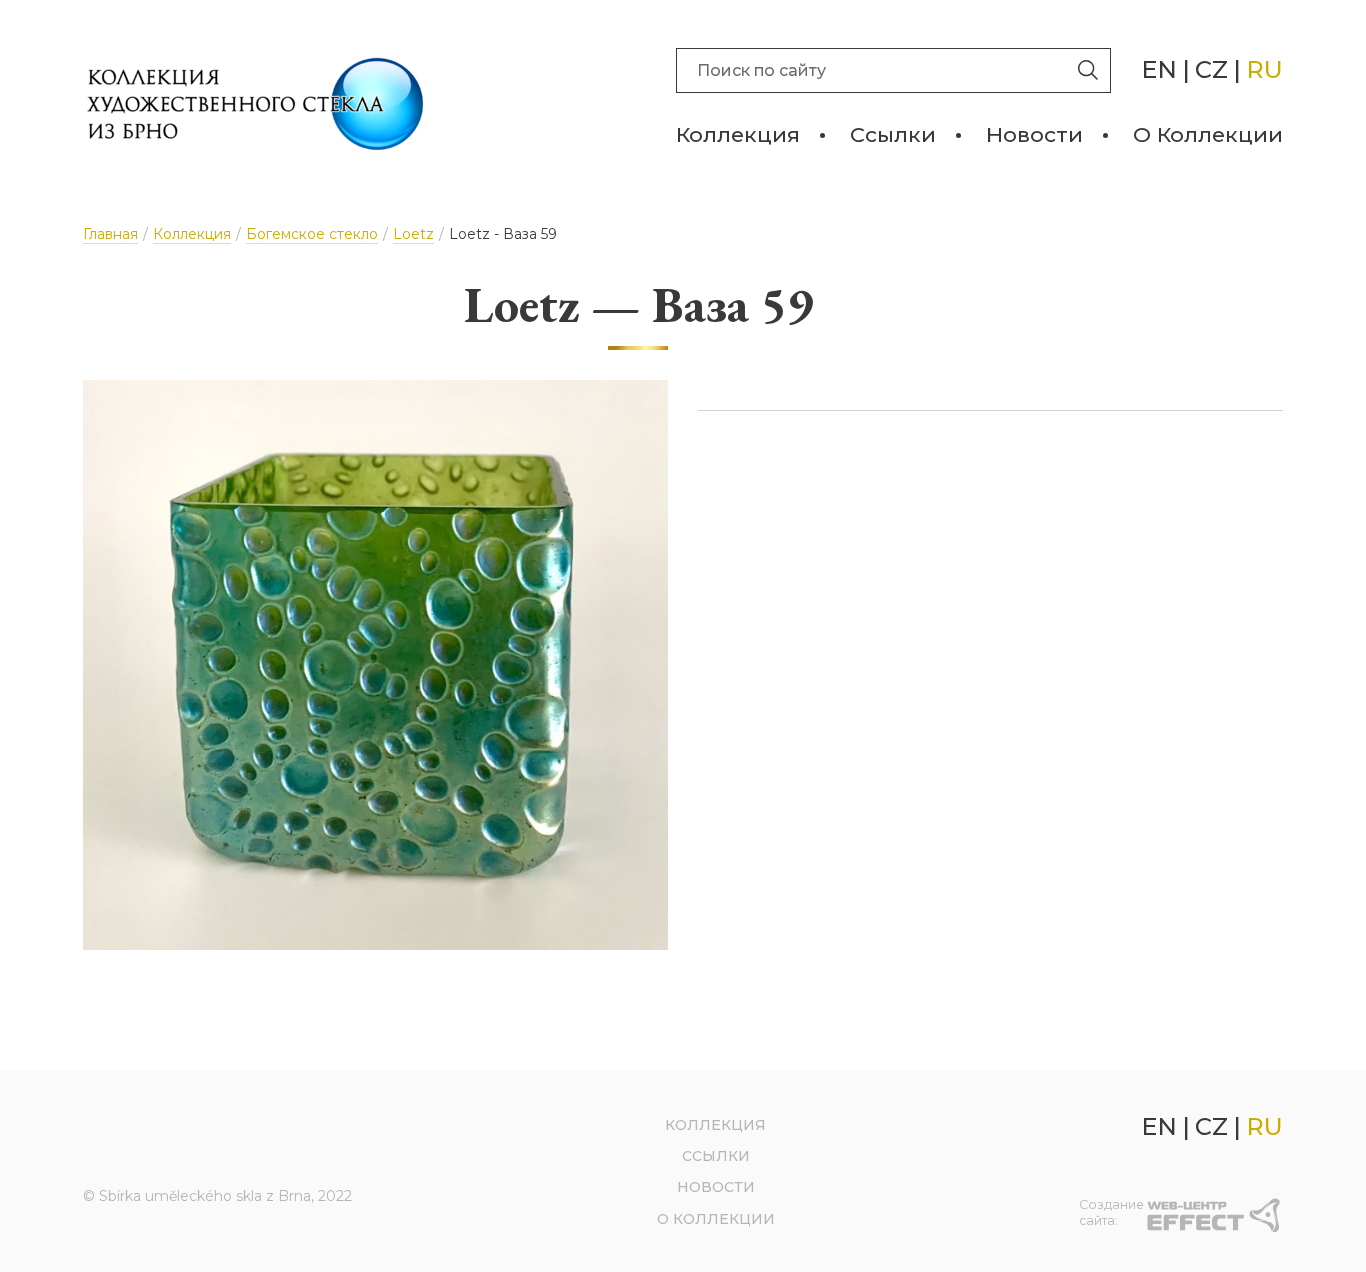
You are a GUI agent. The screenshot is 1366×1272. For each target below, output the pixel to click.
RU (1264, 69)
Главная (110, 234)
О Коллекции (1208, 134)
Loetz (413, 234)
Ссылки (893, 134)
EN (1159, 69)
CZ (1211, 69)
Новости (1034, 134)
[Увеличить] (375, 665)
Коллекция (738, 134)
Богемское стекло (312, 234)
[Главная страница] (256, 104)
